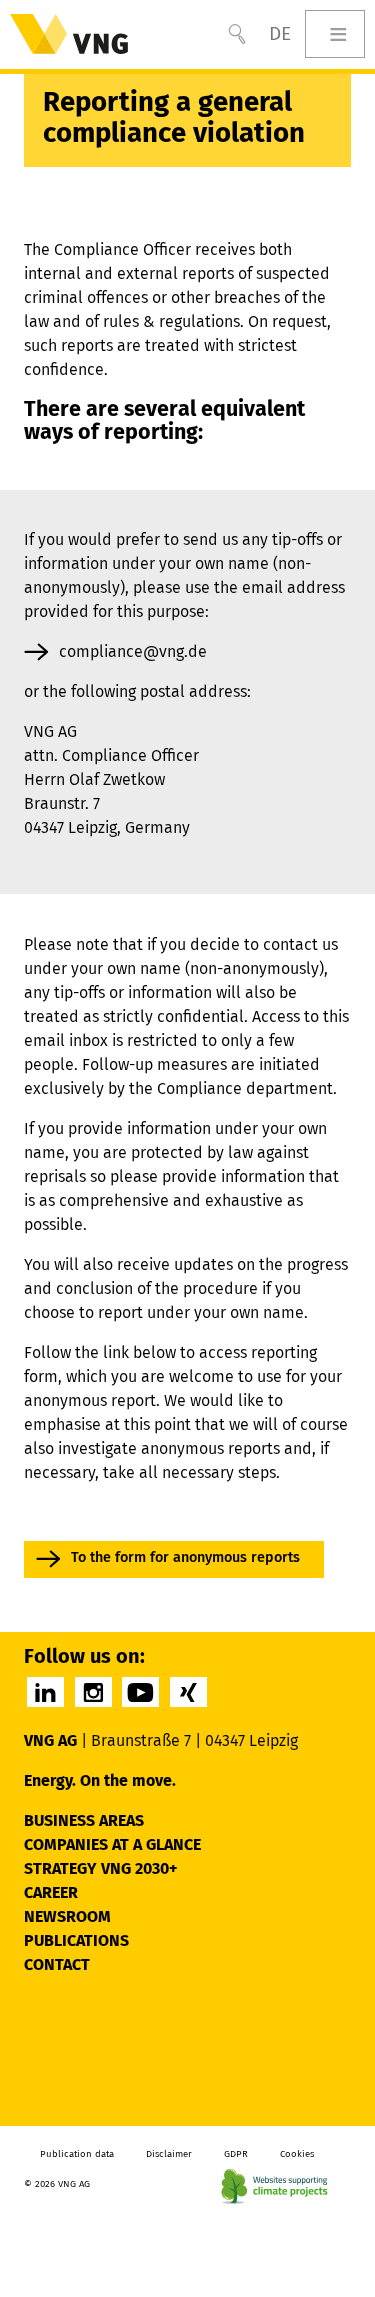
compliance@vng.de (133, 651)
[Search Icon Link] (237, 34)
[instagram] (93, 1692)
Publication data (77, 2154)
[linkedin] (45, 1692)
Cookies (297, 2154)
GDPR (236, 2154)
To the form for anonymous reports (185, 1557)
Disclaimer (169, 2154)
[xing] (188, 1692)
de (280, 33)
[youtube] (140, 1692)
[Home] (69, 34)
